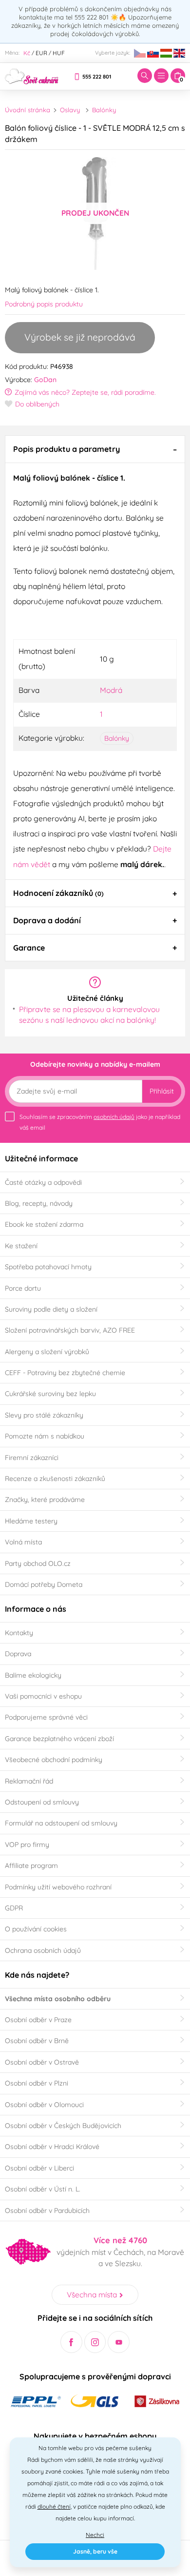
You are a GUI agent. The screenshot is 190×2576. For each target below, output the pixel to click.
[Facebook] (71, 2342)
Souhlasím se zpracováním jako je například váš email (100, 1122)
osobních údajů (114, 1117)
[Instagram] (95, 2342)
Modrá (111, 690)
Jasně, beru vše (95, 2551)
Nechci (95, 2535)
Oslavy (70, 110)
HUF (59, 53)
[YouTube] (119, 2342)
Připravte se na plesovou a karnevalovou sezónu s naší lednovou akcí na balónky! (89, 1014)
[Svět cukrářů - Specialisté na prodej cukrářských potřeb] (32, 75)
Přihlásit (162, 1091)
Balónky (104, 110)
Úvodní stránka (28, 110)
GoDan (45, 380)
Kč (27, 53)
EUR (41, 53)
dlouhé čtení (54, 2506)
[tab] (95, 449)
